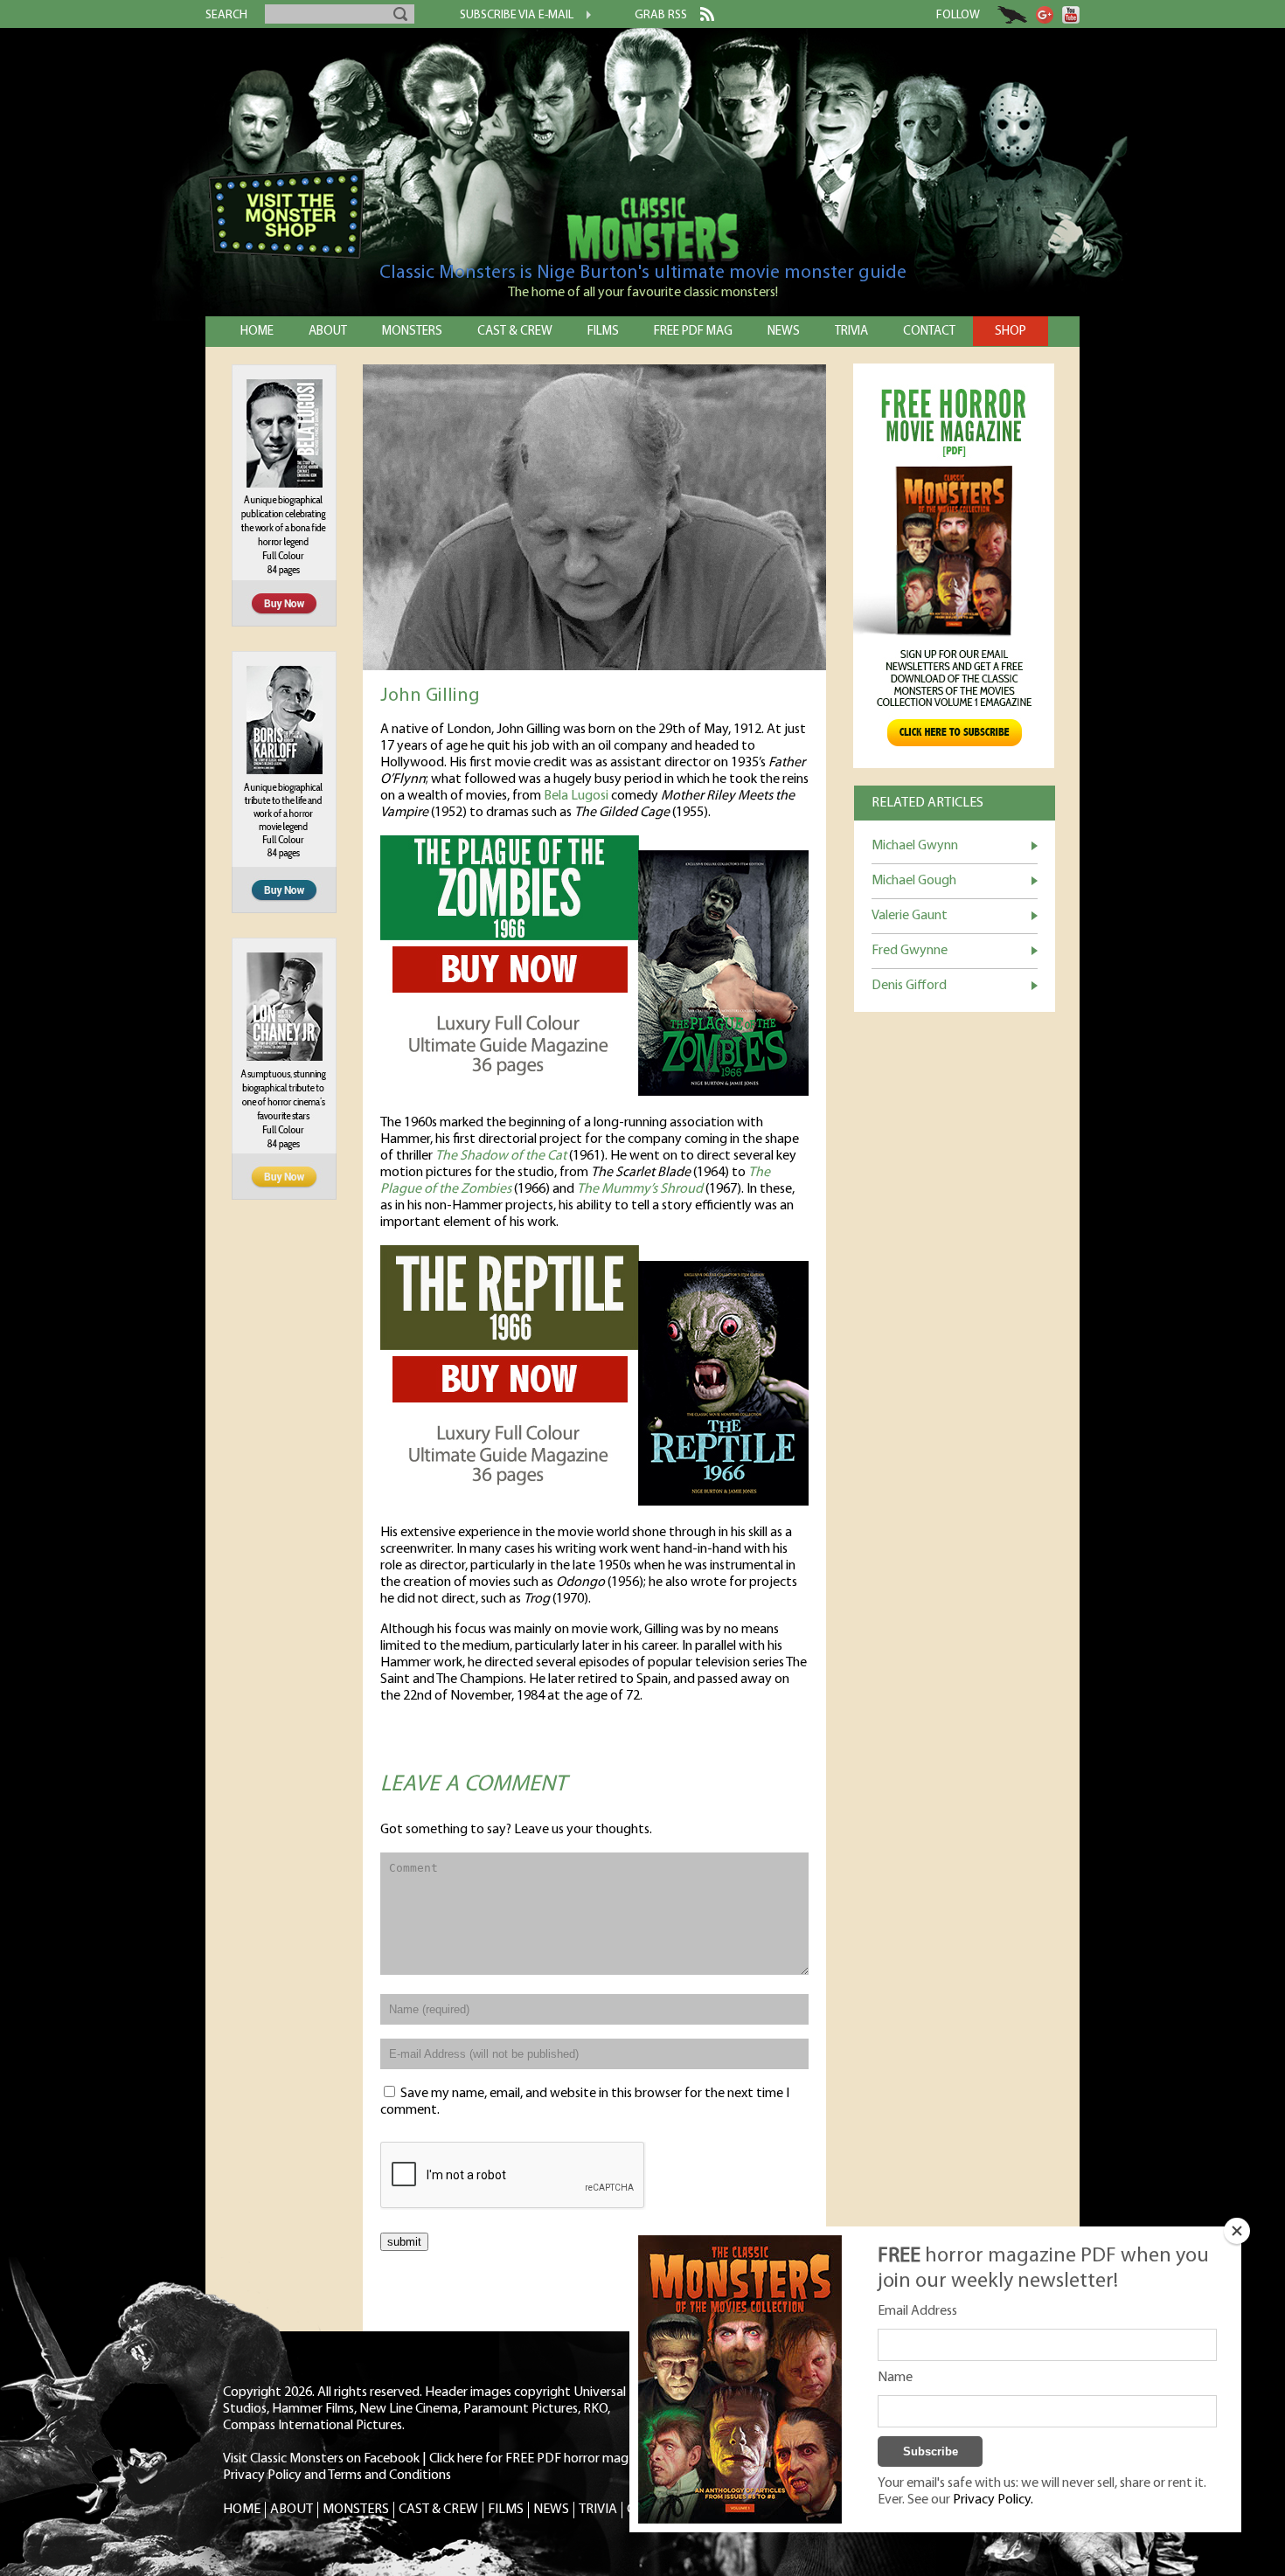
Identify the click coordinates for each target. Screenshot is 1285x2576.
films (603, 332)
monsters (412, 332)
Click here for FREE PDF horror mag (529, 2459)
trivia (851, 332)
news (784, 332)
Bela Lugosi (576, 796)
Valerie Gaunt (910, 916)
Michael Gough (914, 881)
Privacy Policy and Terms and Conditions (337, 2476)
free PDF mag (693, 332)
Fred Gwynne (910, 951)
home (257, 332)
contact (929, 332)
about (328, 332)
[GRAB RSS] (701, 17)
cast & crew (515, 332)
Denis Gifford (909, 986)
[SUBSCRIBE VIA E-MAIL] (582, 17)
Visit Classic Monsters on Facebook (321, 2459)
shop (1011, 332)
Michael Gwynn (915, 846)
